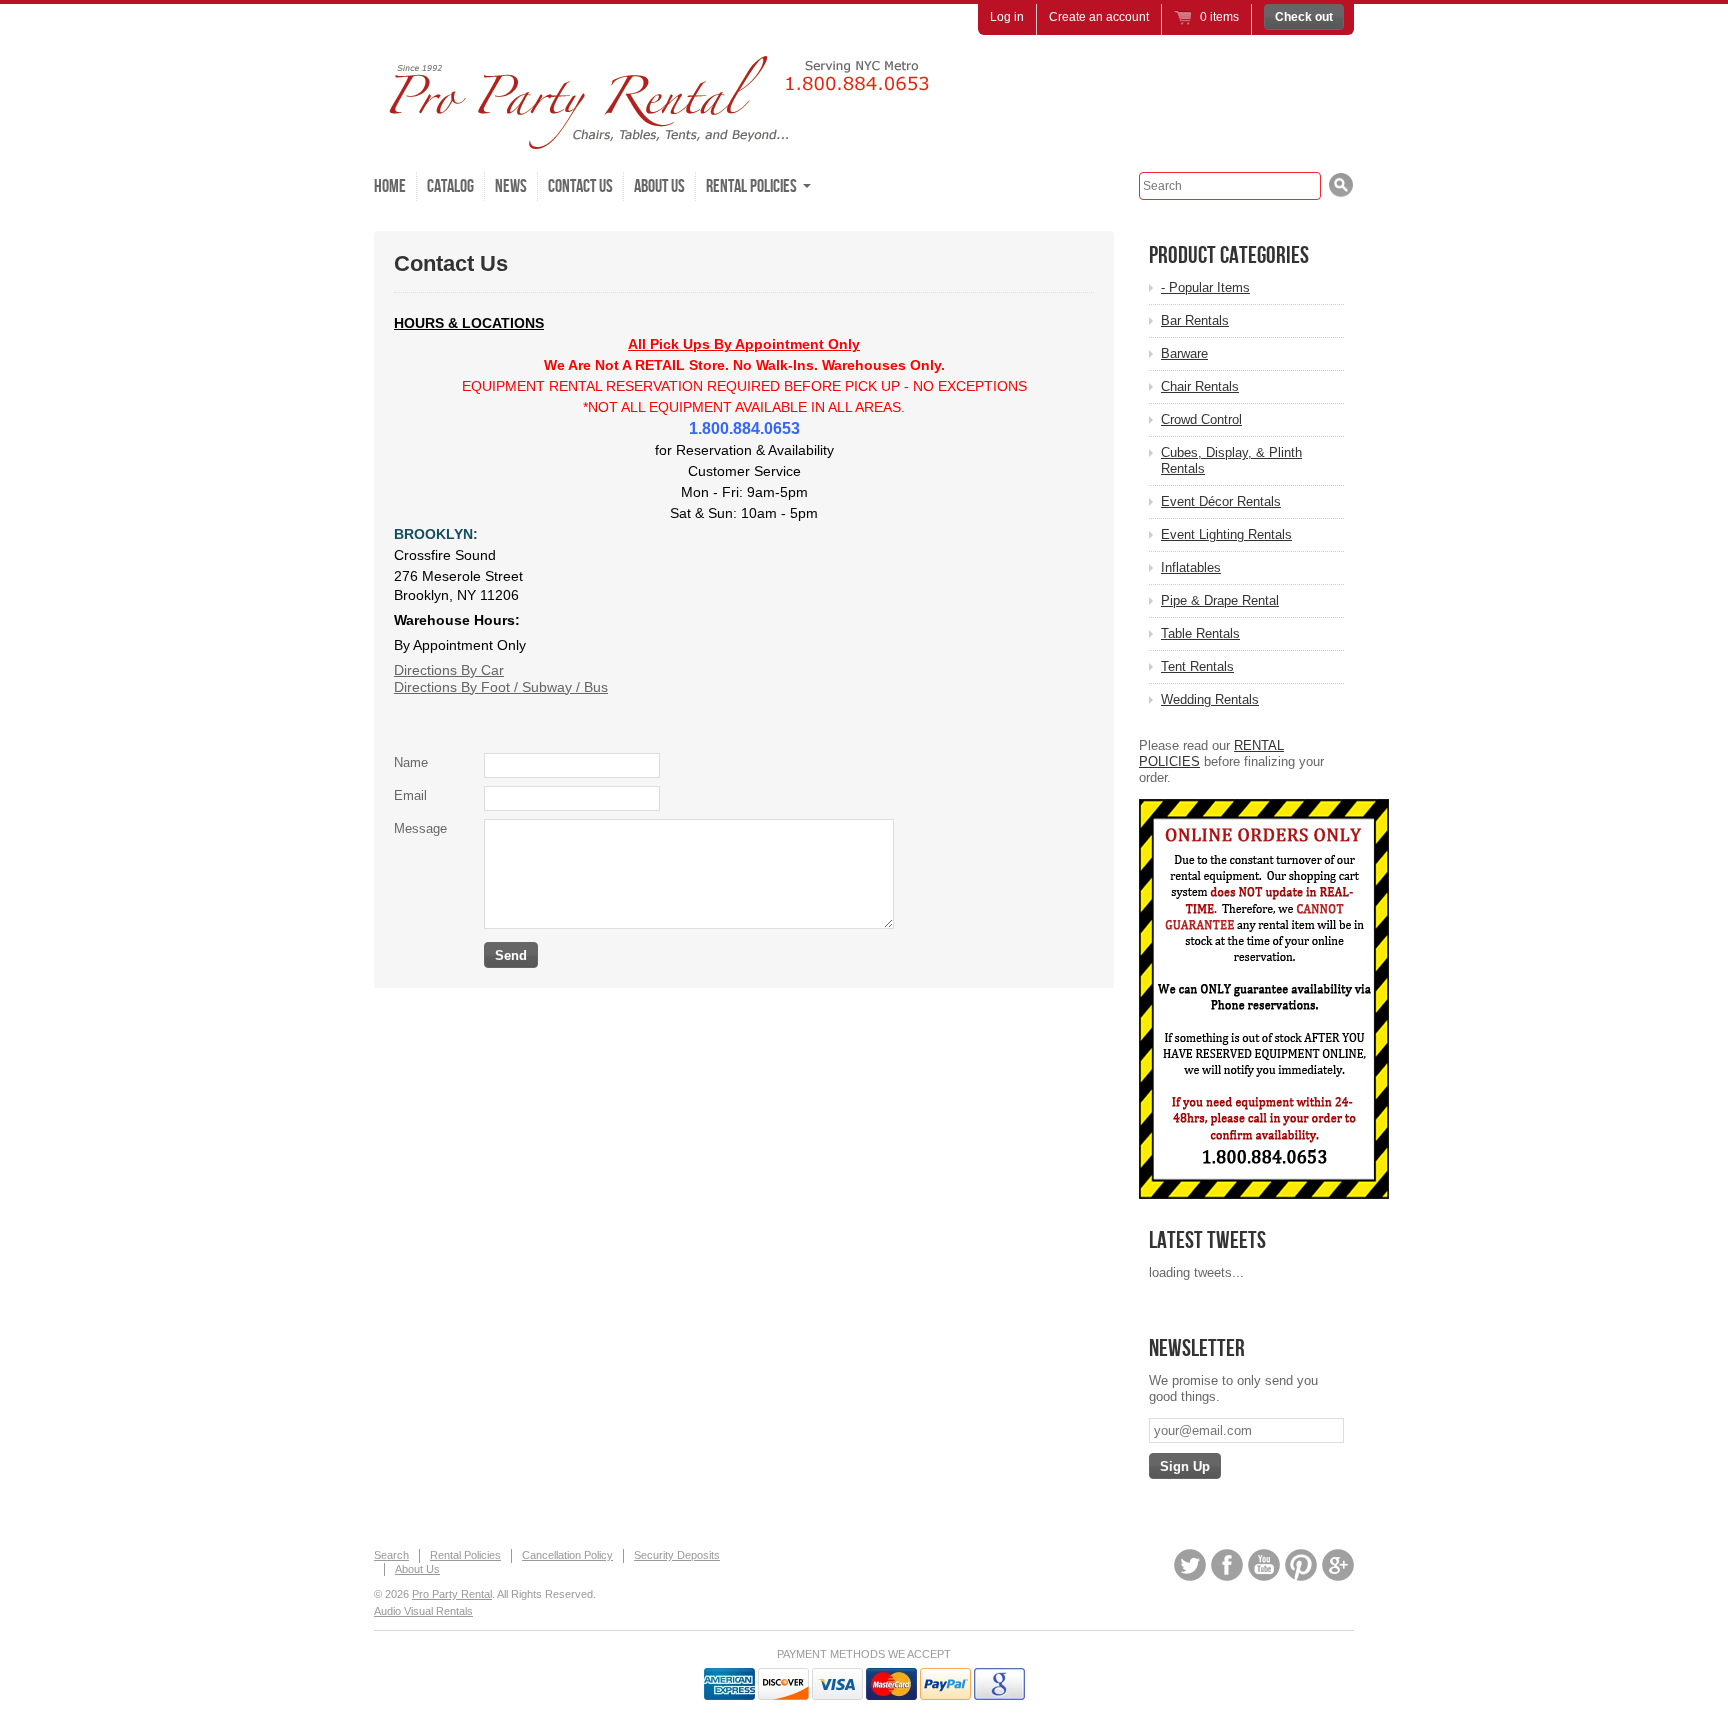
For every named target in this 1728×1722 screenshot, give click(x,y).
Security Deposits (677, 1555)
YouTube (1264, 1565)
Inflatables (1191, 567)
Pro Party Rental (452, 1594)
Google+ (1338, 1565)
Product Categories (1229, 255)
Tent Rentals (1197, 666)
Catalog (450, 186)
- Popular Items (1205, 287)
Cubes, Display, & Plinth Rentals (1231, 460)
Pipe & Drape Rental (1220, 600)
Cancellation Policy (567, 1555)
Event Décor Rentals (1221, 501)
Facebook (1227, 1565)
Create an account (1099, 17)
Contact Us (580, 186)
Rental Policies (465, 1555)
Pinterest (1301, 1565)
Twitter (1190, 1565)
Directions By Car (449, 670)
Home (390, 186)
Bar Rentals (1195, 320)
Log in (1007, 17)
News (511, 186)
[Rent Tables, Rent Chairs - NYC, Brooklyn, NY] (674, 139)
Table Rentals (1200, 633)
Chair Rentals (1200, 386)
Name (411, 762)
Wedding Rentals (1210, 699)
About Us (659, 186)
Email (410, 795)
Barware (1184, 353)
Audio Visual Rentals (423, 1611)
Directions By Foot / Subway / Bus (501, 687)
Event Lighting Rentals (1226, 534)
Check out (1304, 17)
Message (420, 828)
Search (391, 1555)
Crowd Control (1201, 419)
